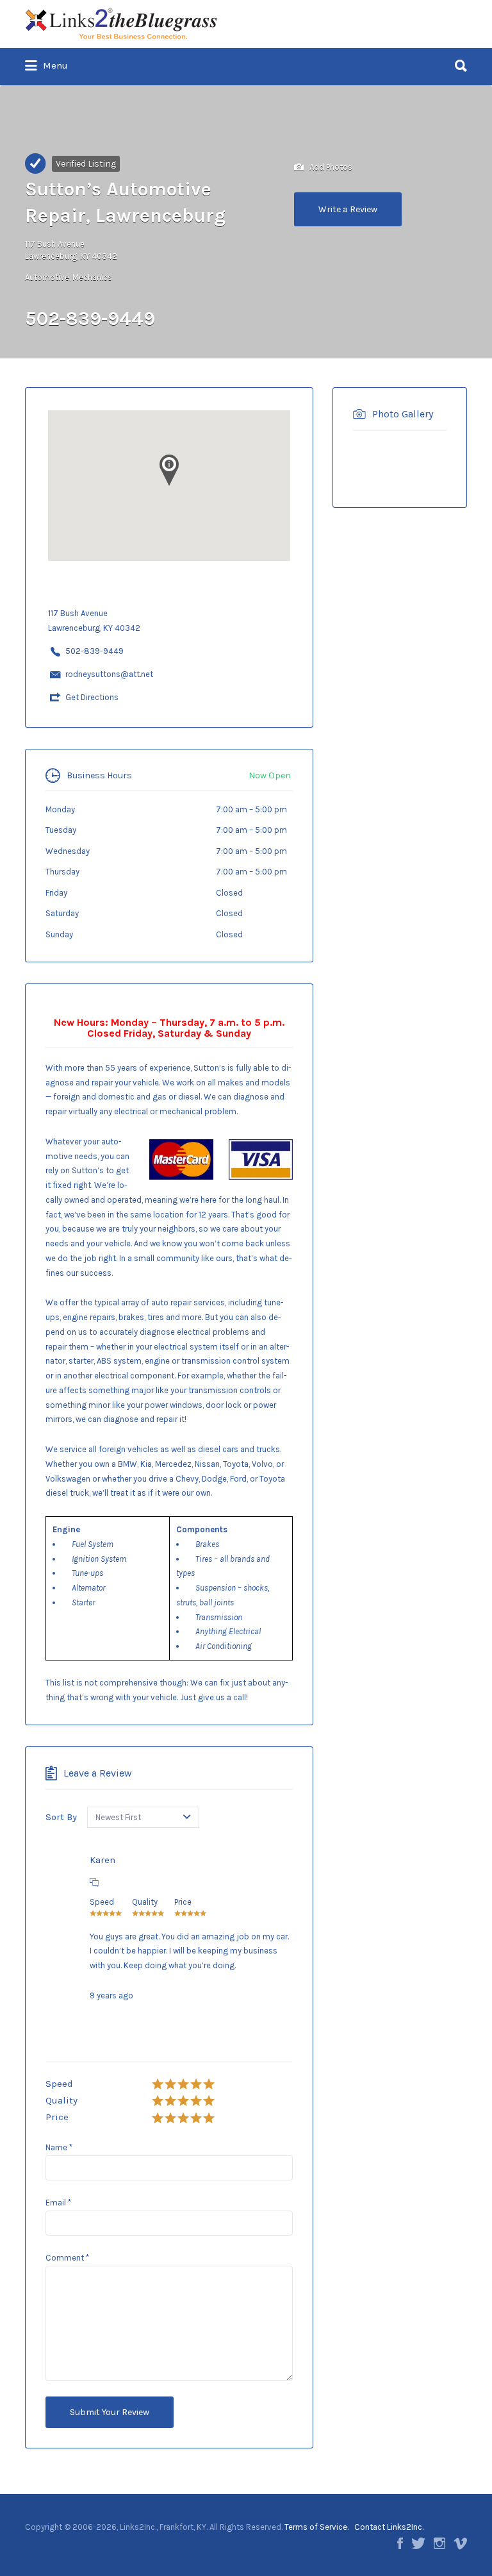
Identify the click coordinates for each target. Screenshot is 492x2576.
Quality (61, 2100)
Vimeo (460, 2543)
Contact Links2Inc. (389, 2527)
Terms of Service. (316, 2527)
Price (57, 2117)
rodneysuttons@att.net (109, 674)
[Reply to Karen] (94, 1882)
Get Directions (92, 697)
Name (59, 2147)
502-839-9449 (94, 651)
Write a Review (348, 209)
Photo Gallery (403, 414)
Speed (59, 2084)
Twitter (418, 2543)
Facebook (400, 2543)
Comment (67, 2258)
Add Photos (330, 166)
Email (58, 2203)
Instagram (439, 2543)
